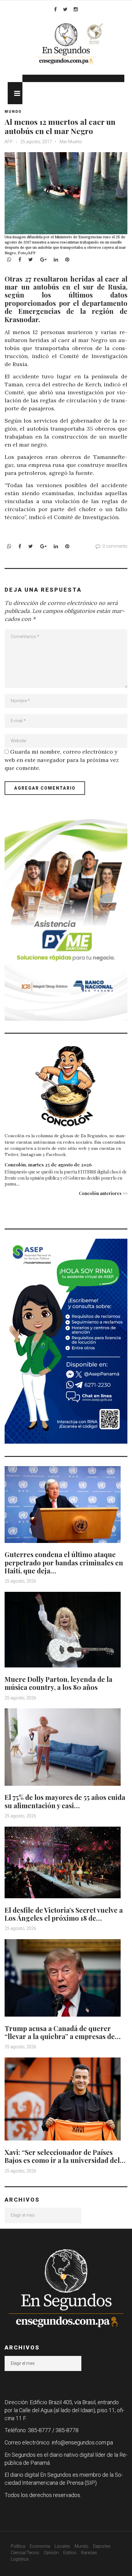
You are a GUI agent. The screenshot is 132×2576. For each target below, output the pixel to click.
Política (18, 2546)
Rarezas (89, 2553)
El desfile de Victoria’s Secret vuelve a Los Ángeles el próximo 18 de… (64, 1914)
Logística (20, 2559)
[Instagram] (76, 9)
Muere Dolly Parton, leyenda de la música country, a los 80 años (58, 1683)
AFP (9, 142)
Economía (40, 2546)
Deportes (102, 2546)
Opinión (51, 2553)
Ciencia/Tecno (25, 2553)
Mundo (13, 112)
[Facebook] (55, 9)
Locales (62, 2546)
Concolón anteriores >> (103, 1193)
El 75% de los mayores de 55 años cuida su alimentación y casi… (65, 1801)
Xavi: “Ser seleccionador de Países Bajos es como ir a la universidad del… (65, 2156)
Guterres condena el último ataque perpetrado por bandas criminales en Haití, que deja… (64, 1562)
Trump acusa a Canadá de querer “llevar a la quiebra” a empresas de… (63, 2032)
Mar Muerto (71, 142)
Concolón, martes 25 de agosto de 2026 (48, 1165)
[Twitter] (65, 9)
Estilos (70, 2553)
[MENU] (15, 93)
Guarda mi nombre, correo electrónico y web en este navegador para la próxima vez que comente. (62, 760)
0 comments (115, 546)
